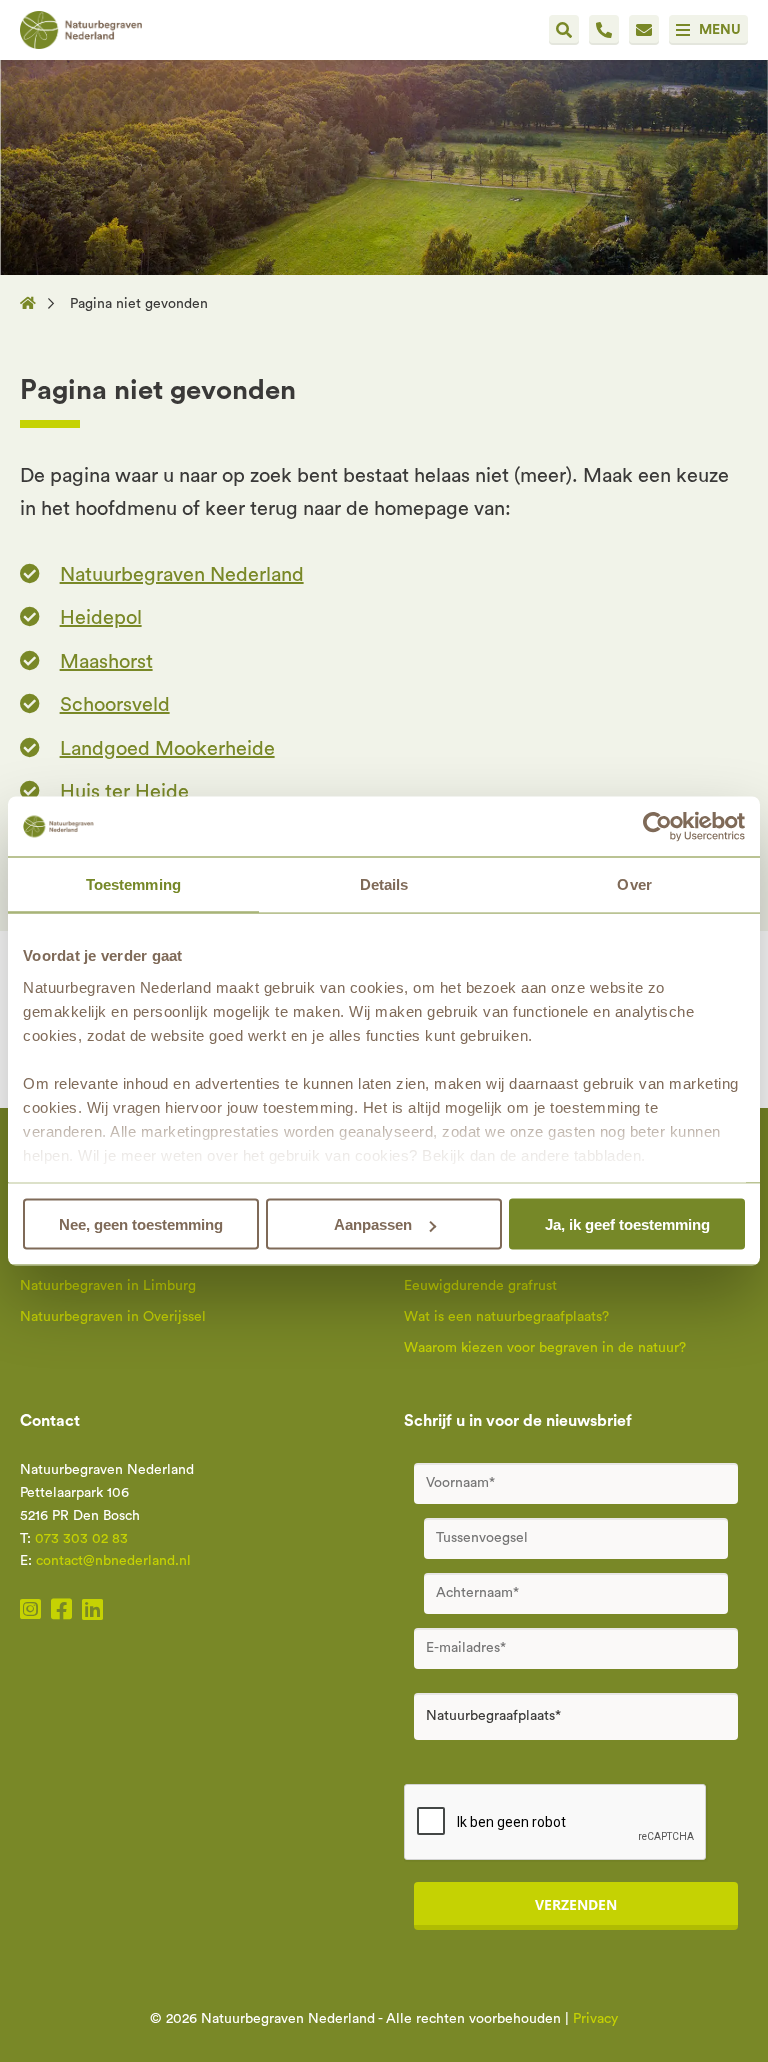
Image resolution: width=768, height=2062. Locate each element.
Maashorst (106, 662)
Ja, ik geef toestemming (627, 1224)
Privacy (595, 2019)
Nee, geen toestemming (141, 1224)
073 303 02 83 (81, 1539)
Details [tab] (384, 884)
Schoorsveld (115, 705)
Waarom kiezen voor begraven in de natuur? (545, 1348)
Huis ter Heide (124, 792)
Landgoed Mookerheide (167, 749)
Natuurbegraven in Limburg (108, 1286)
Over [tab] (634, 884)
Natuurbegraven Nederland (182, 575)
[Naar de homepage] (34, 304)
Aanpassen (373, 1224)
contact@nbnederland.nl (113, 1561)
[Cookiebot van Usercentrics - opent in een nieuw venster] (657, 827)
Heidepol (101, 618)
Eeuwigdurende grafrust (480, 1286)
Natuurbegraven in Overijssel (113, 1317)
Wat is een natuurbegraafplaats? (506, 1317)
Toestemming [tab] (133, 884)
